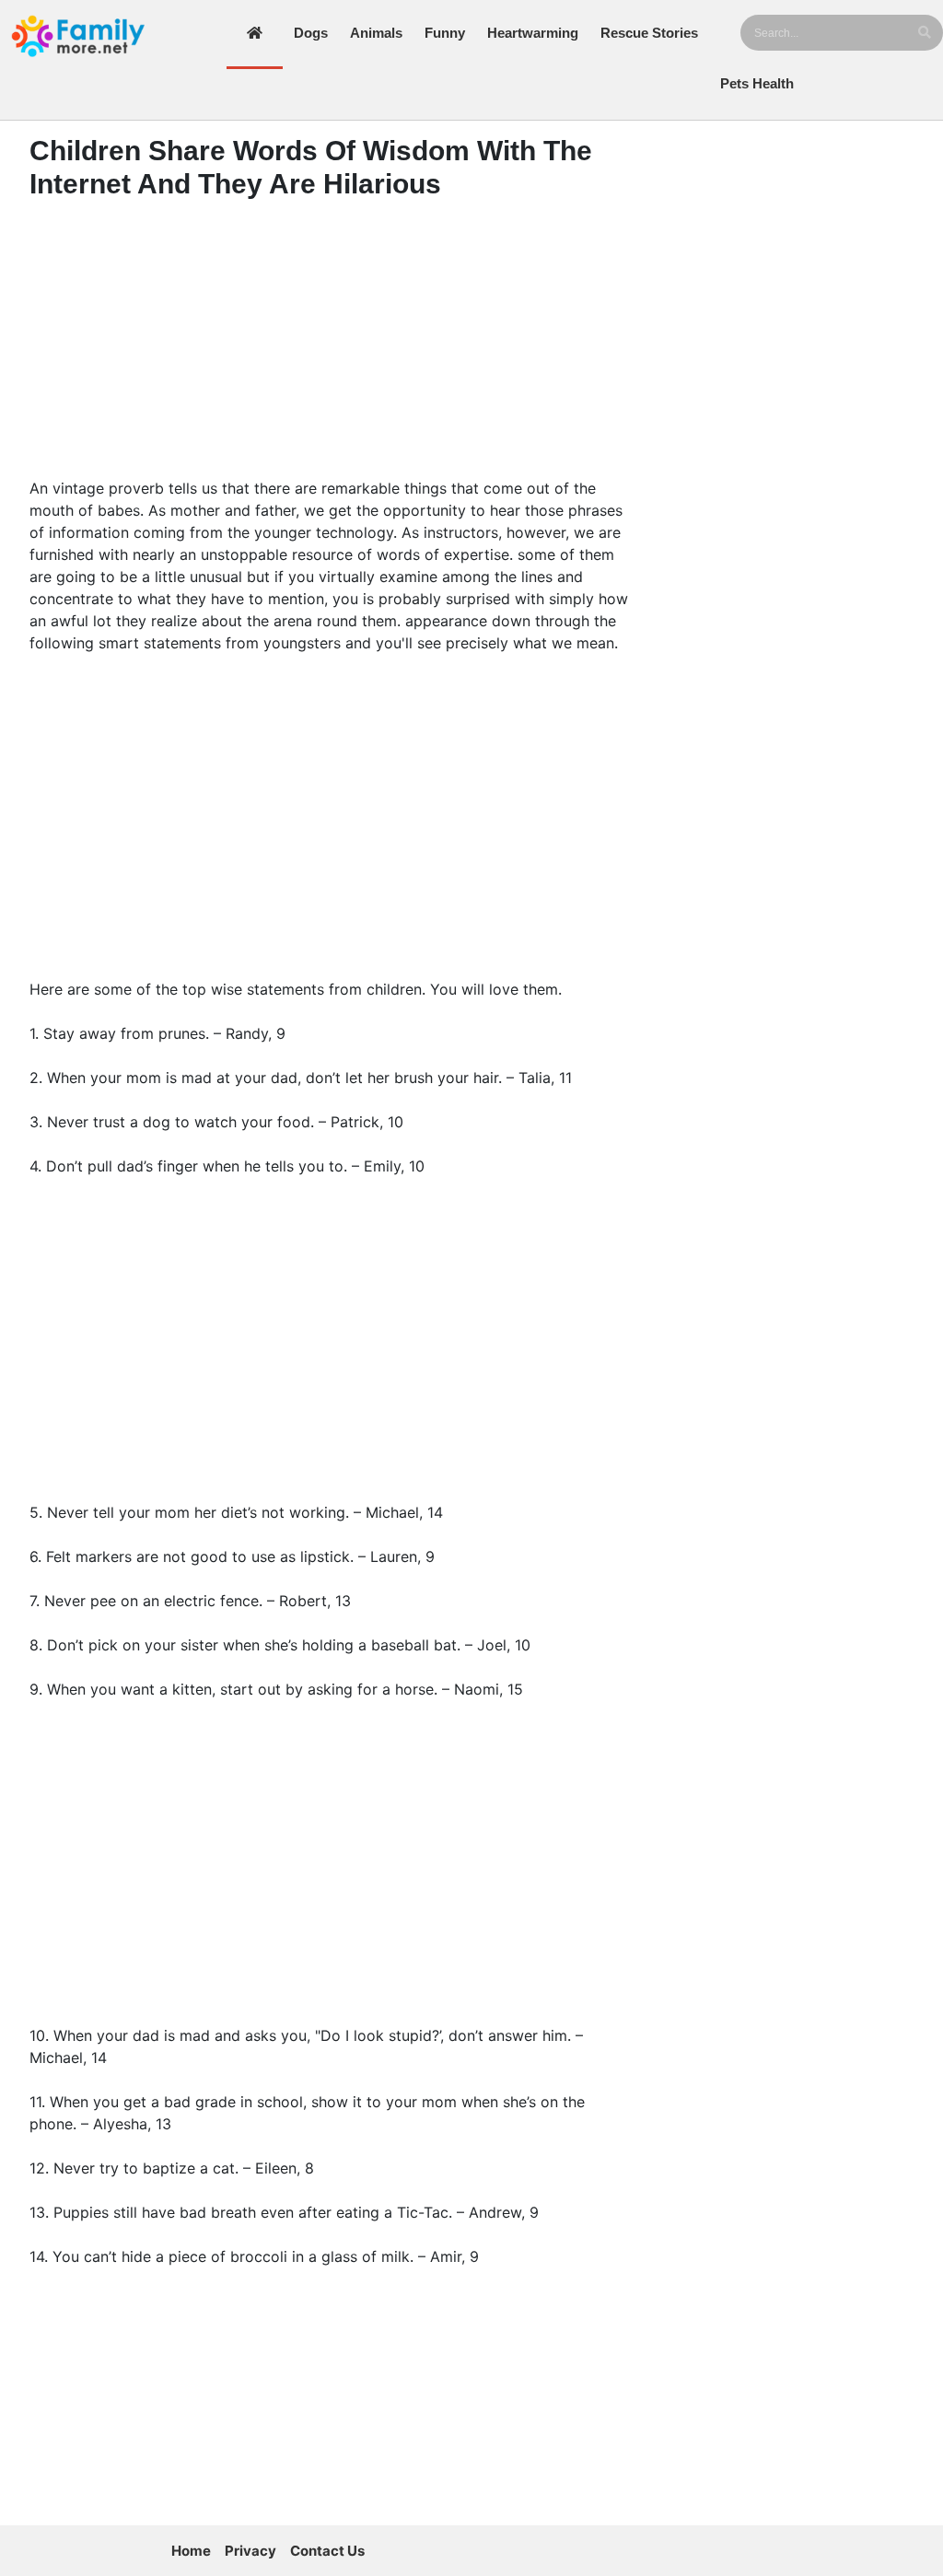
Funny (445, 33)
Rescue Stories (649, 33)
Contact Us (327, 2551)
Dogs (311, 33)
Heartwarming (533, 33)
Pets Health (757, 83)
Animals (376, 33)
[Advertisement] (330, 344)
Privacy (250, 2551)
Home (191, 2551)
